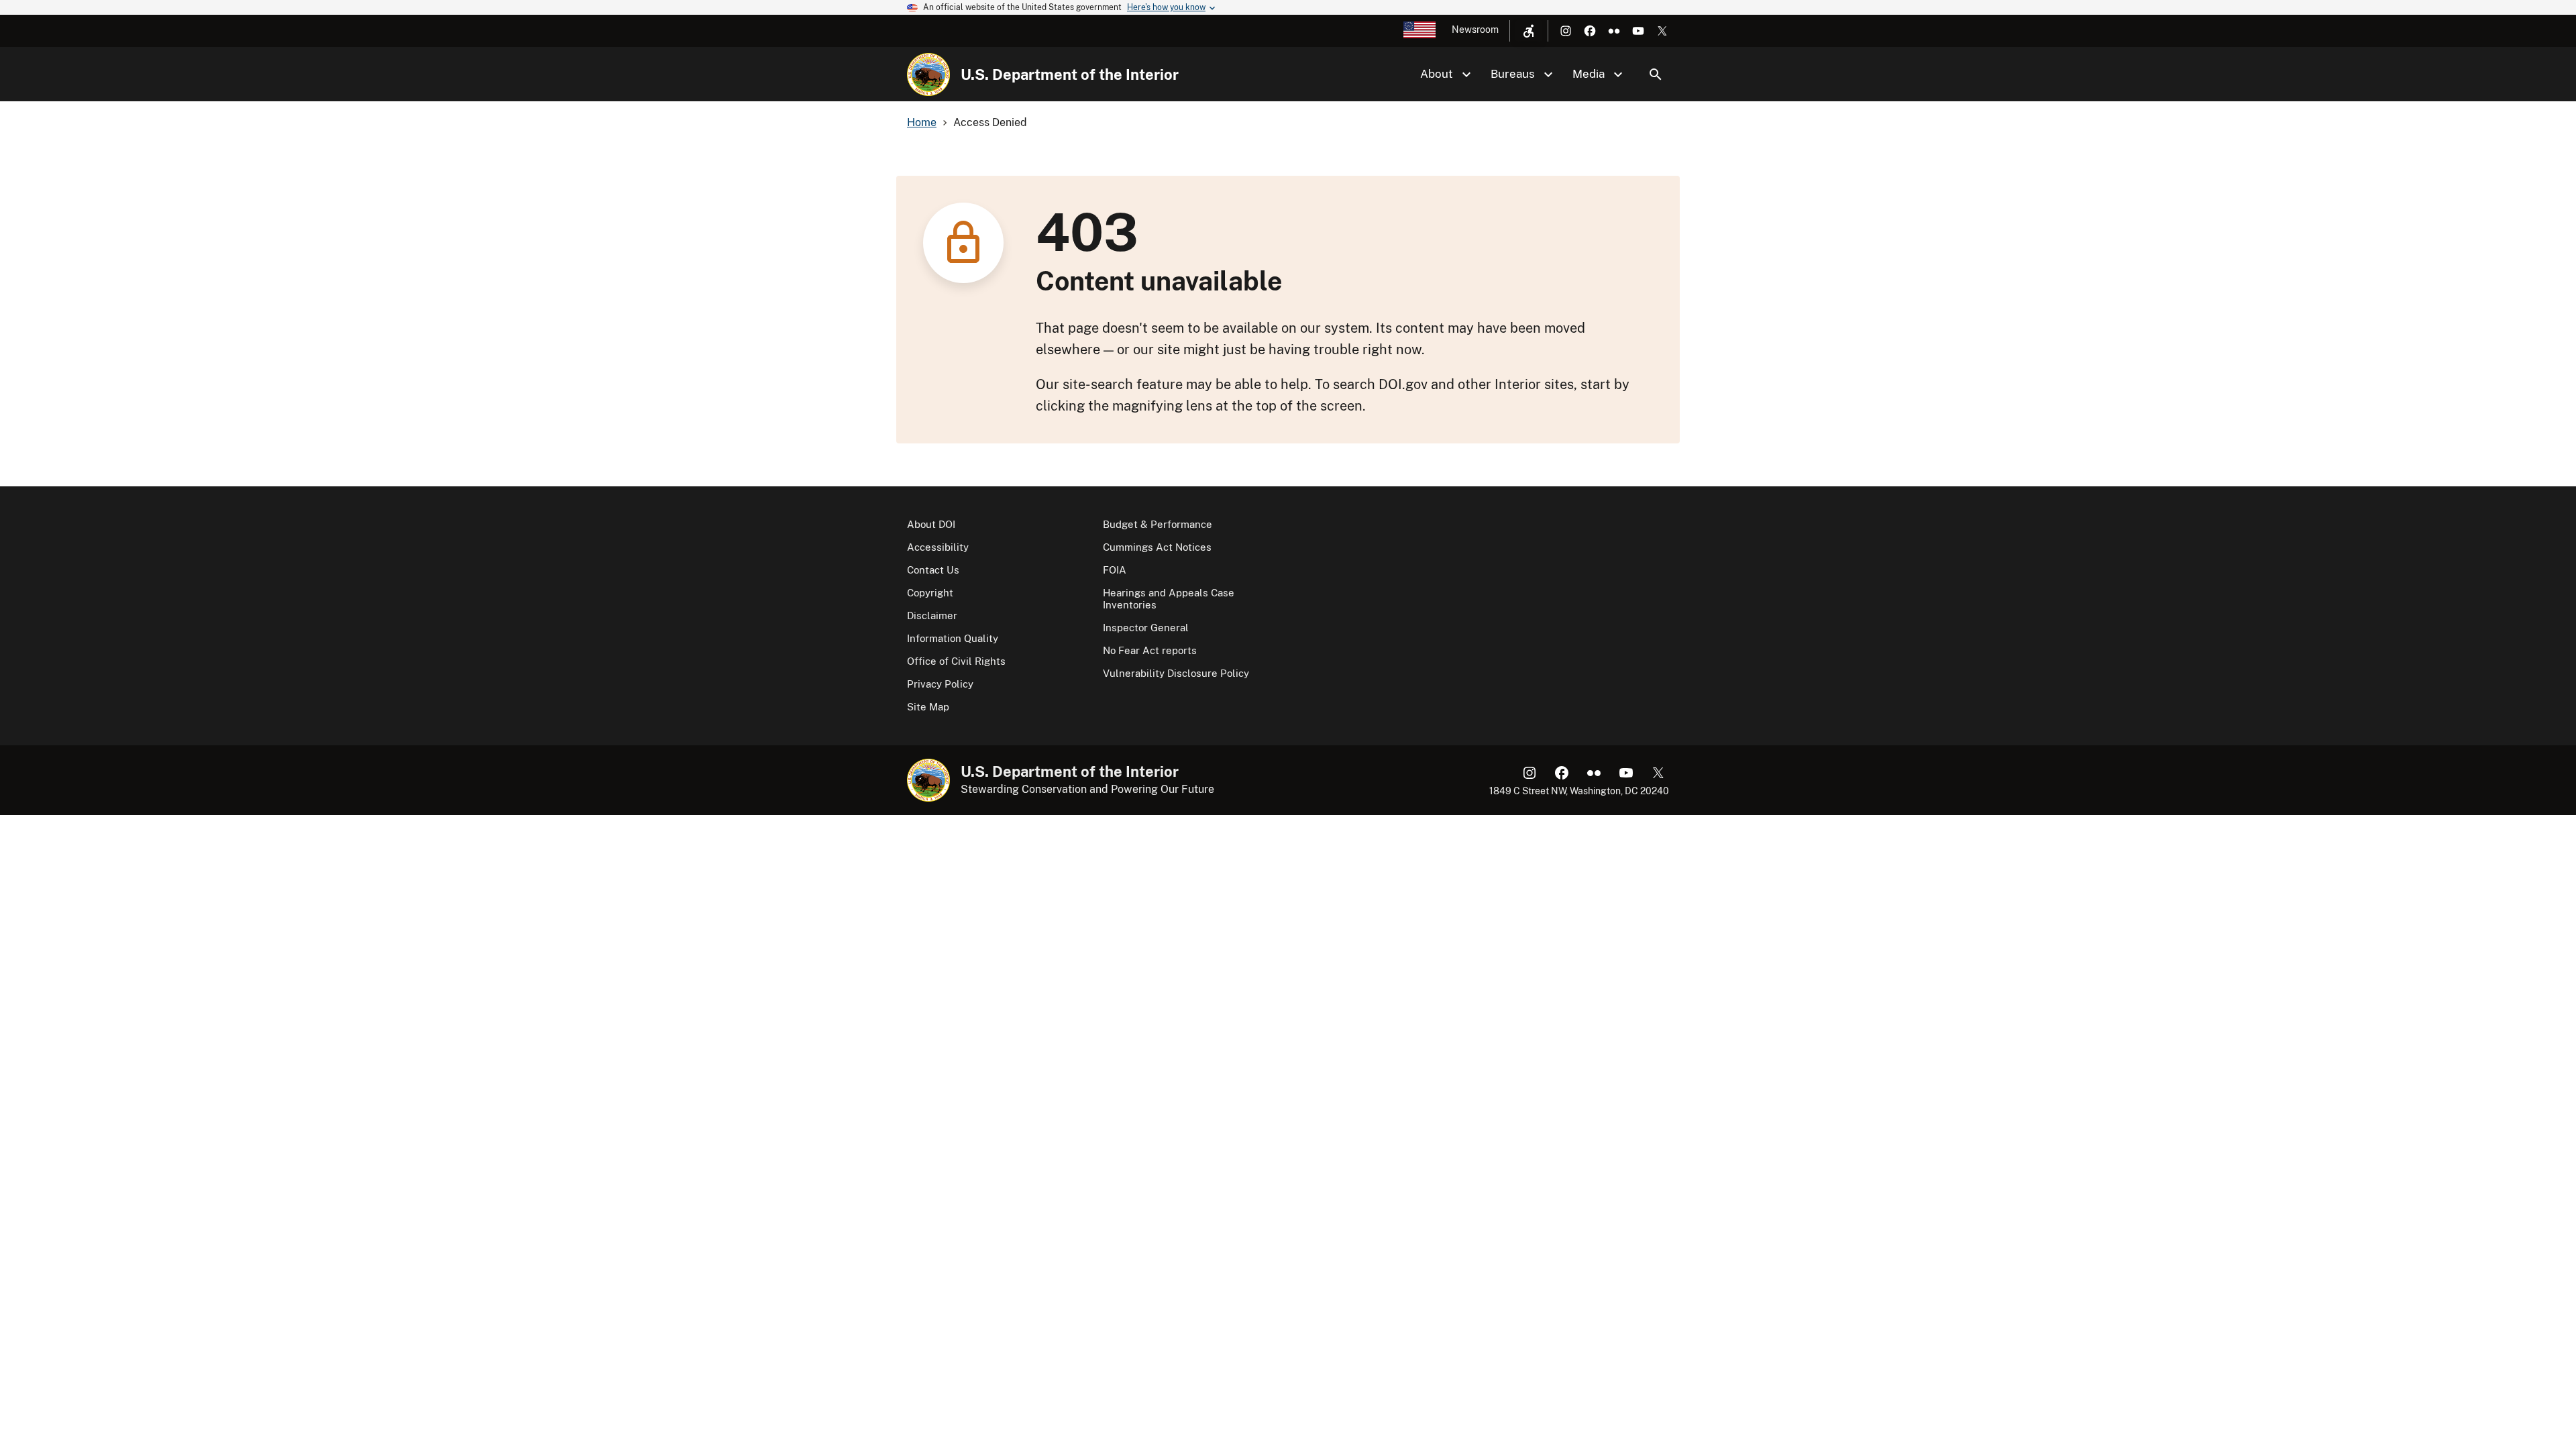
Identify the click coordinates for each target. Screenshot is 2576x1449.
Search (1656, 74)
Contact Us (933, 570)
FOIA (1115, 570)
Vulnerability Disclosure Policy (1176, 673)
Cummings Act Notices (1157, 547)
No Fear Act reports (1150, 650)
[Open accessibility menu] (1529, 31)
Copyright (930, 593)
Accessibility (938, 547)
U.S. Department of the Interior (1070, 74)
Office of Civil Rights (956, 661)
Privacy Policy (940, 684)
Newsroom (1475, 30)
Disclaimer (932, 615)
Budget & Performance (1158, 524)
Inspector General (1146, 628)
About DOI (931, 524)
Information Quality (953, 638)
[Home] (928, 74)
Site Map (928, 707)
